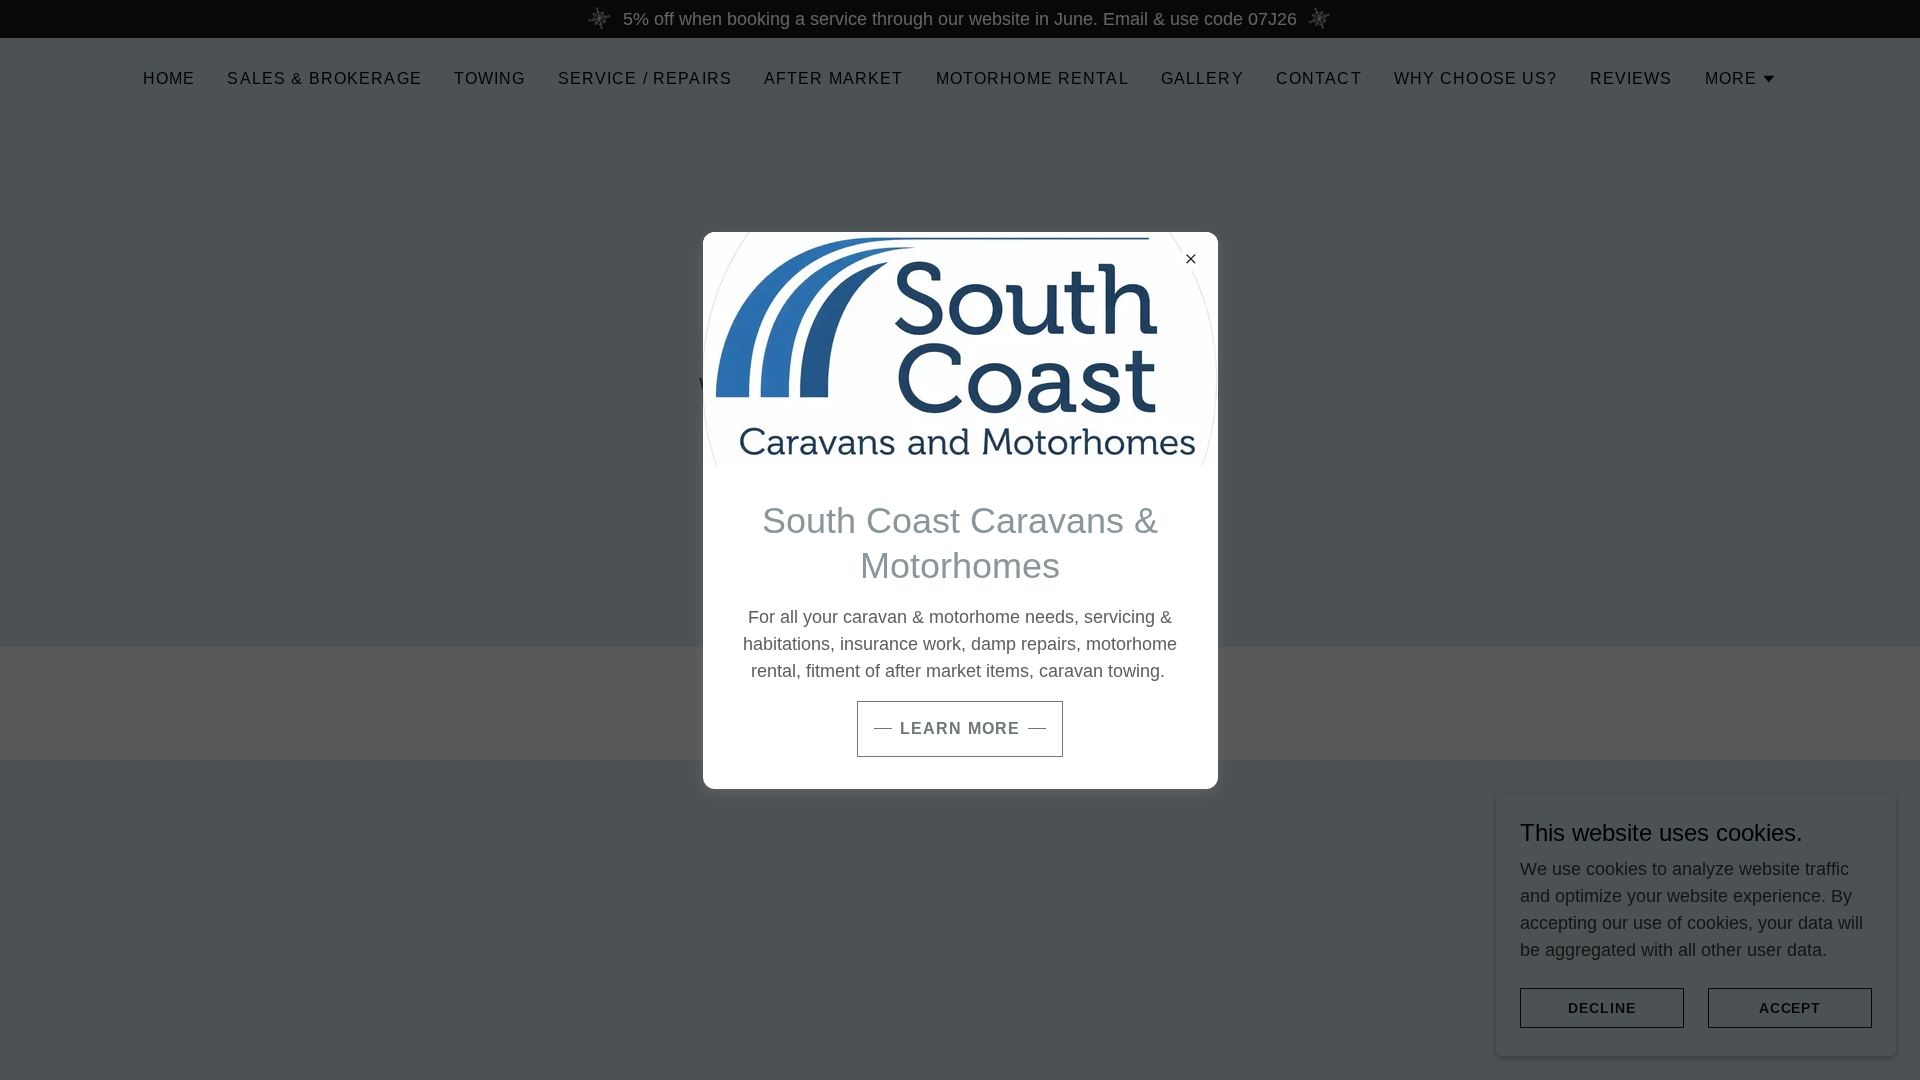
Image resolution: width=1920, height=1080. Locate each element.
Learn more (960, 728)
